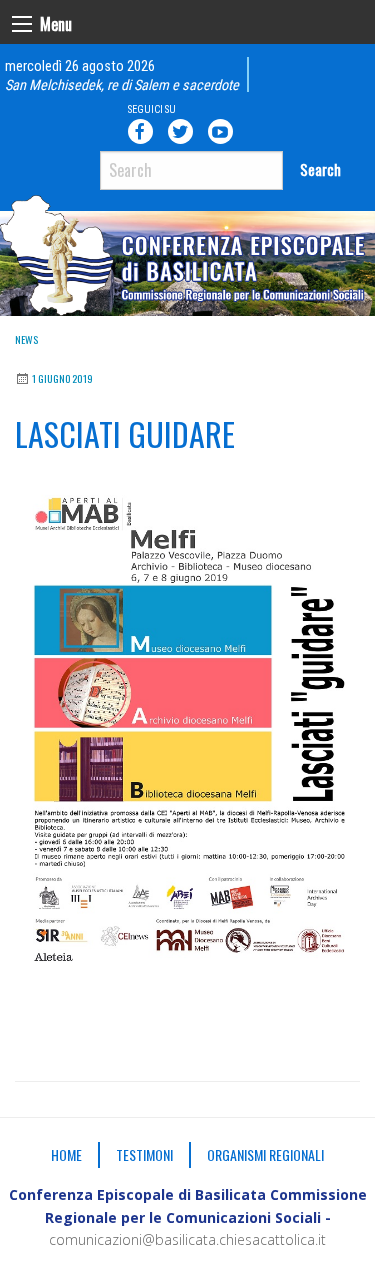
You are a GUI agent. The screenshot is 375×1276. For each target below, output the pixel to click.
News (26, 339)
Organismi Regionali (265, 1154)
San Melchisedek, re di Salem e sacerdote (122, 85)
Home (66, 1154)
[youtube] (224, 131)
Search (320, 169)
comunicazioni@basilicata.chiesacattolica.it (187, 1239)
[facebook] (144, 131)
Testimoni (144, 1154)
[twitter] (184, 131)
